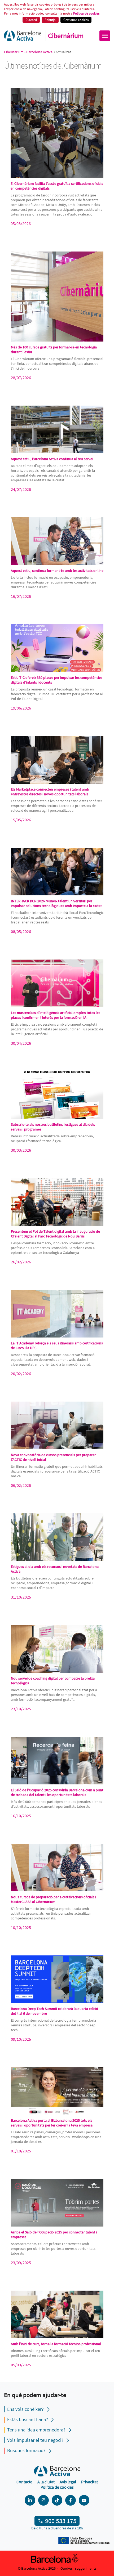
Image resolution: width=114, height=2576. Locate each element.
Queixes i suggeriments (78, 2568)
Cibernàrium (66, 36)
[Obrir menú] (105, 36)
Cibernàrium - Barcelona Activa (29, 52)
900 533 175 (61, 2521)
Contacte (24, 2482)
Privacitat (89, 2482)
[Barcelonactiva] (23, 36)
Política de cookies (86, 13)
